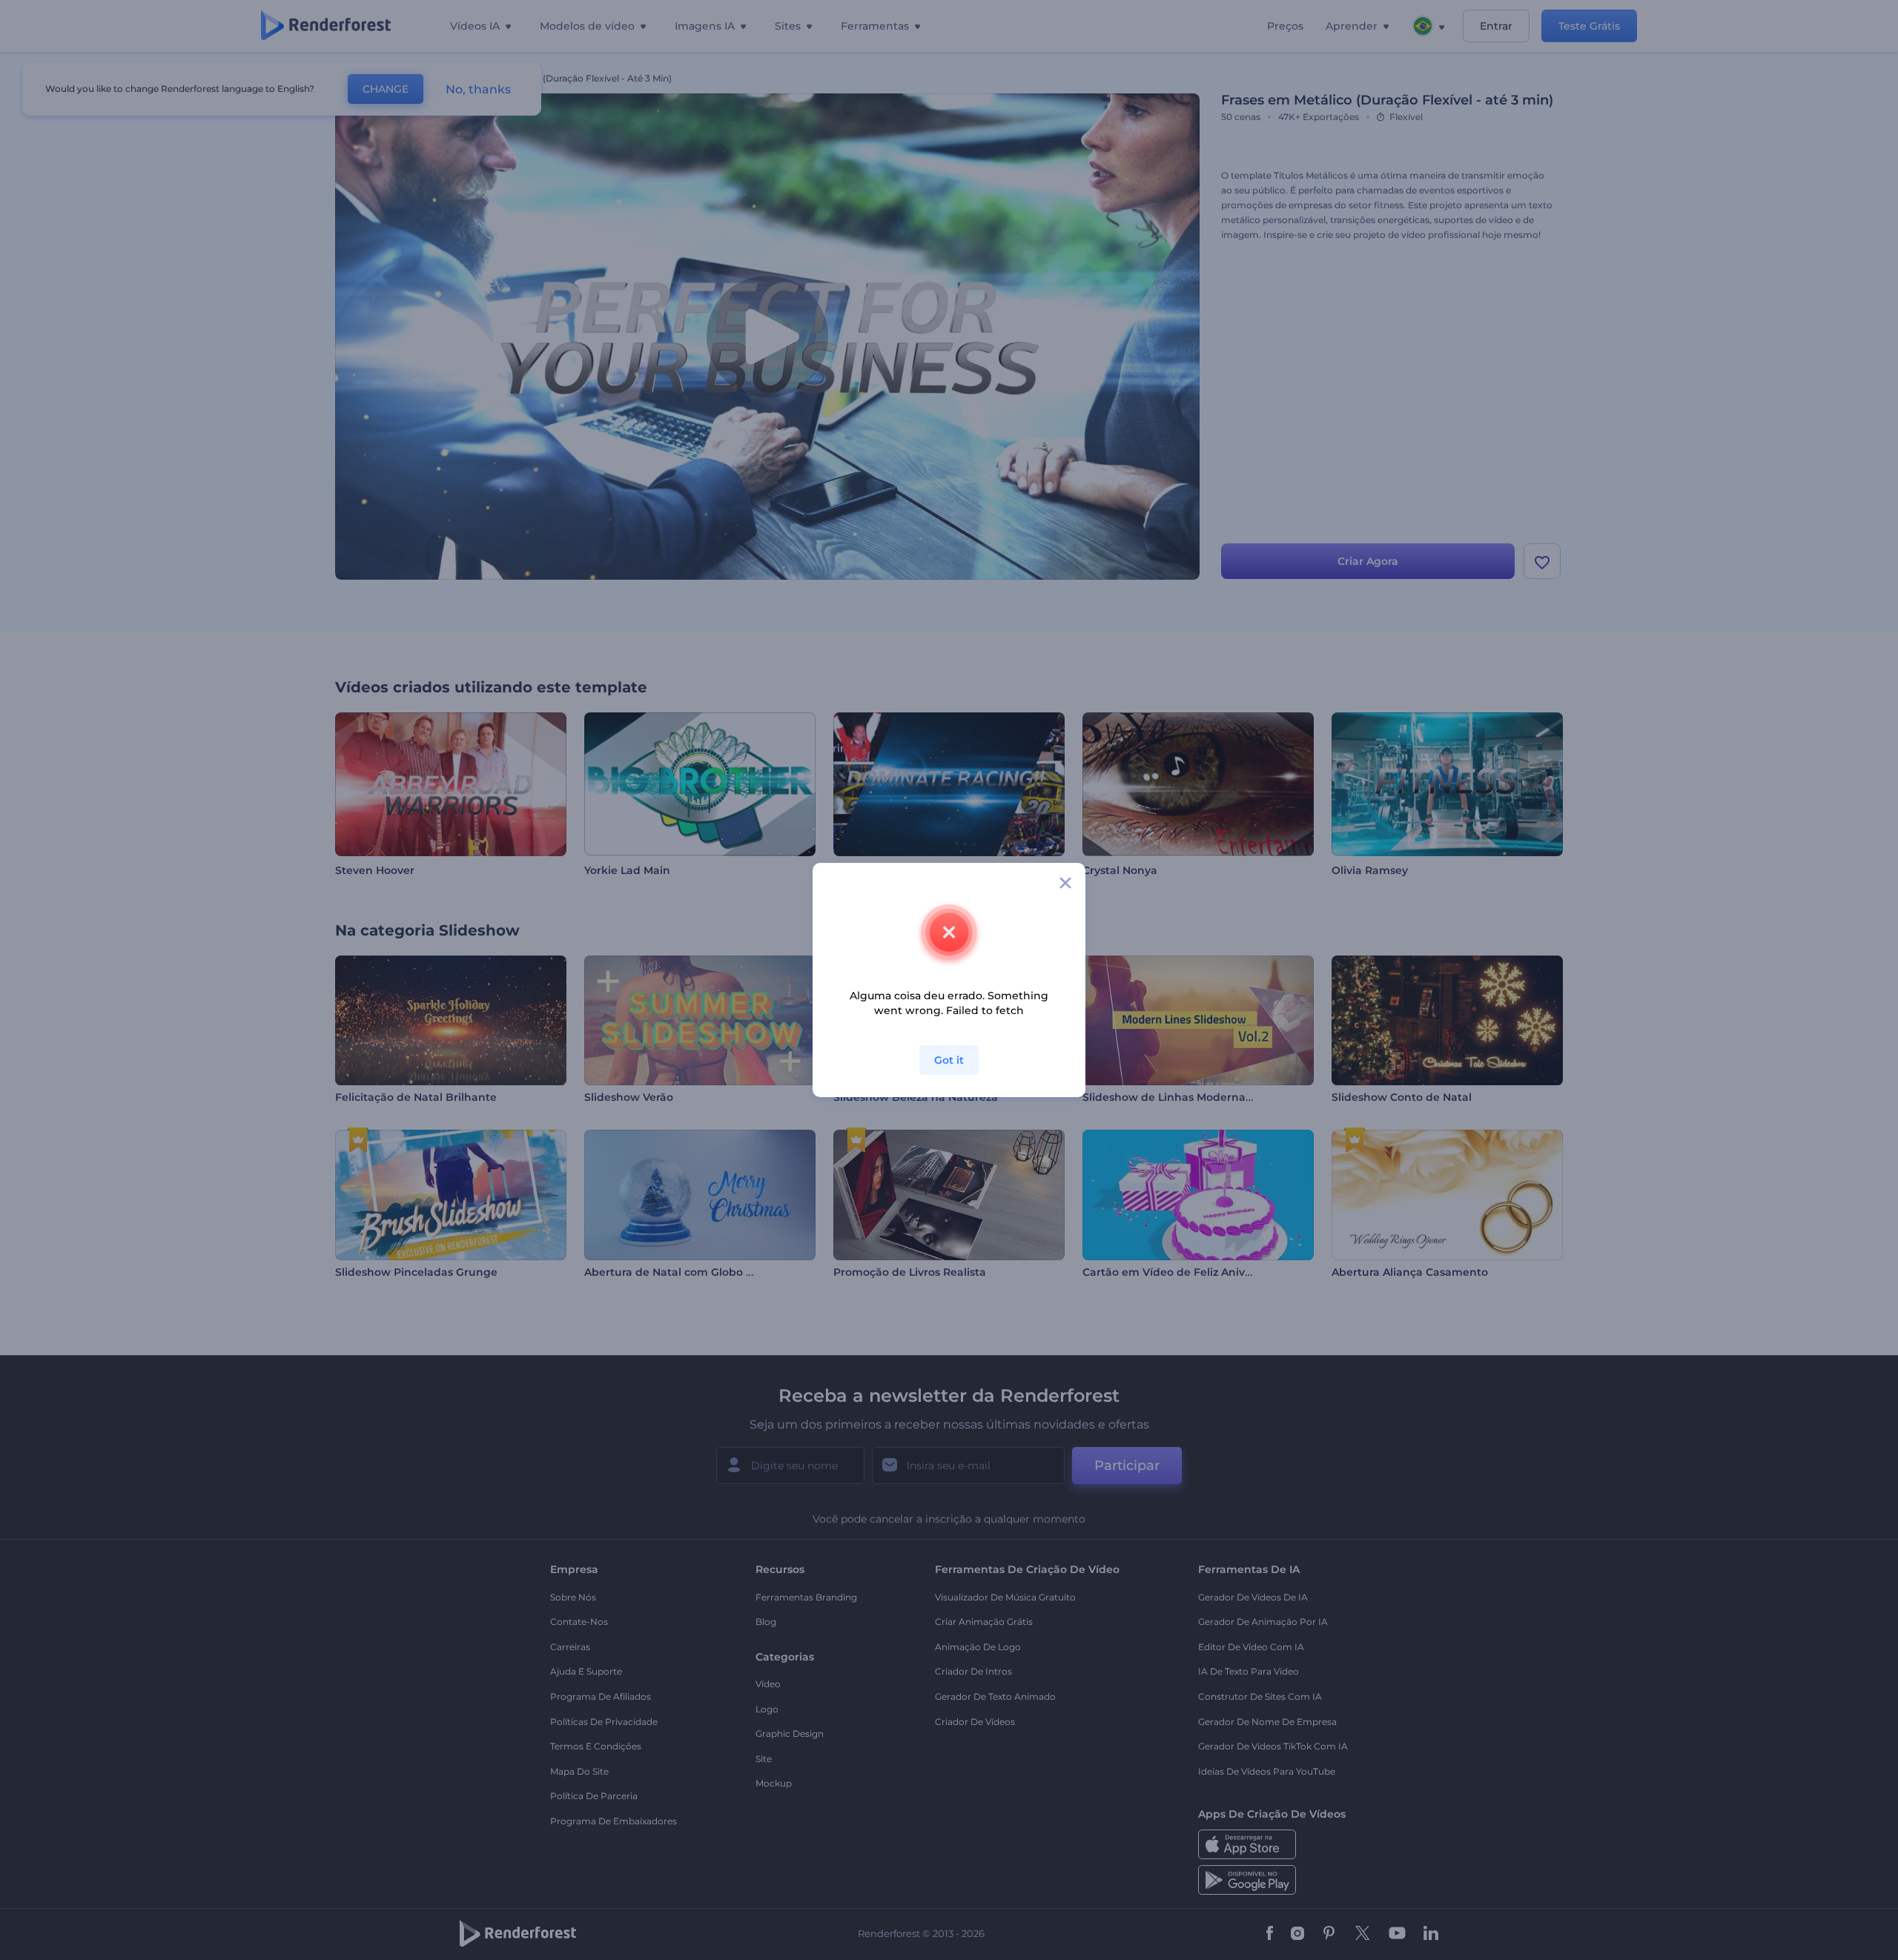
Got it (949, 1060)
